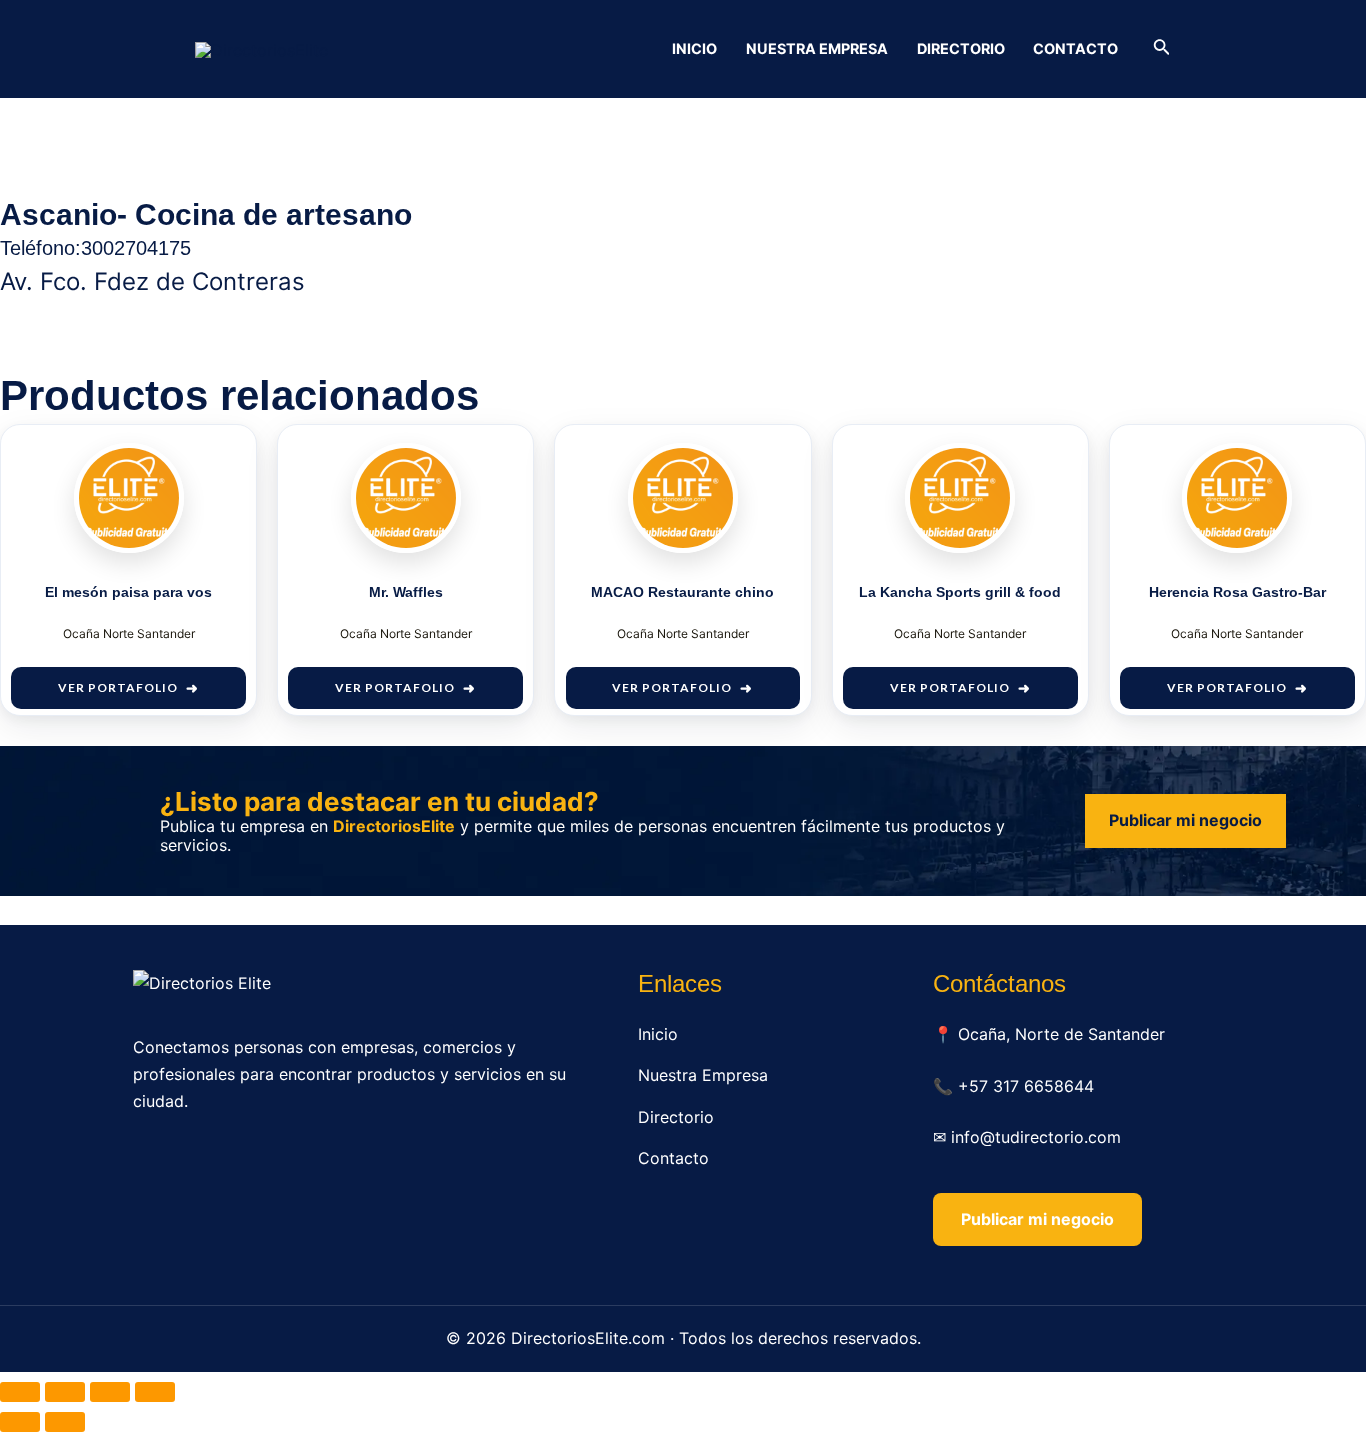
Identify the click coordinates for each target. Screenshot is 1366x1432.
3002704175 (136, 248)
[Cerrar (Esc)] (155, 1392)
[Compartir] (110, 1392)
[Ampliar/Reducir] (20, 1392)
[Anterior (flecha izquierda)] (20, 1422)
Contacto (1075, 48)
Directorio (961, 48)
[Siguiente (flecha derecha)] (65, 1422)
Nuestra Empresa (817, 48)
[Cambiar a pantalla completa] (65, 1392)
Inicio (694, 48)
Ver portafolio (118, 687)
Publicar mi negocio (1185, 820)
